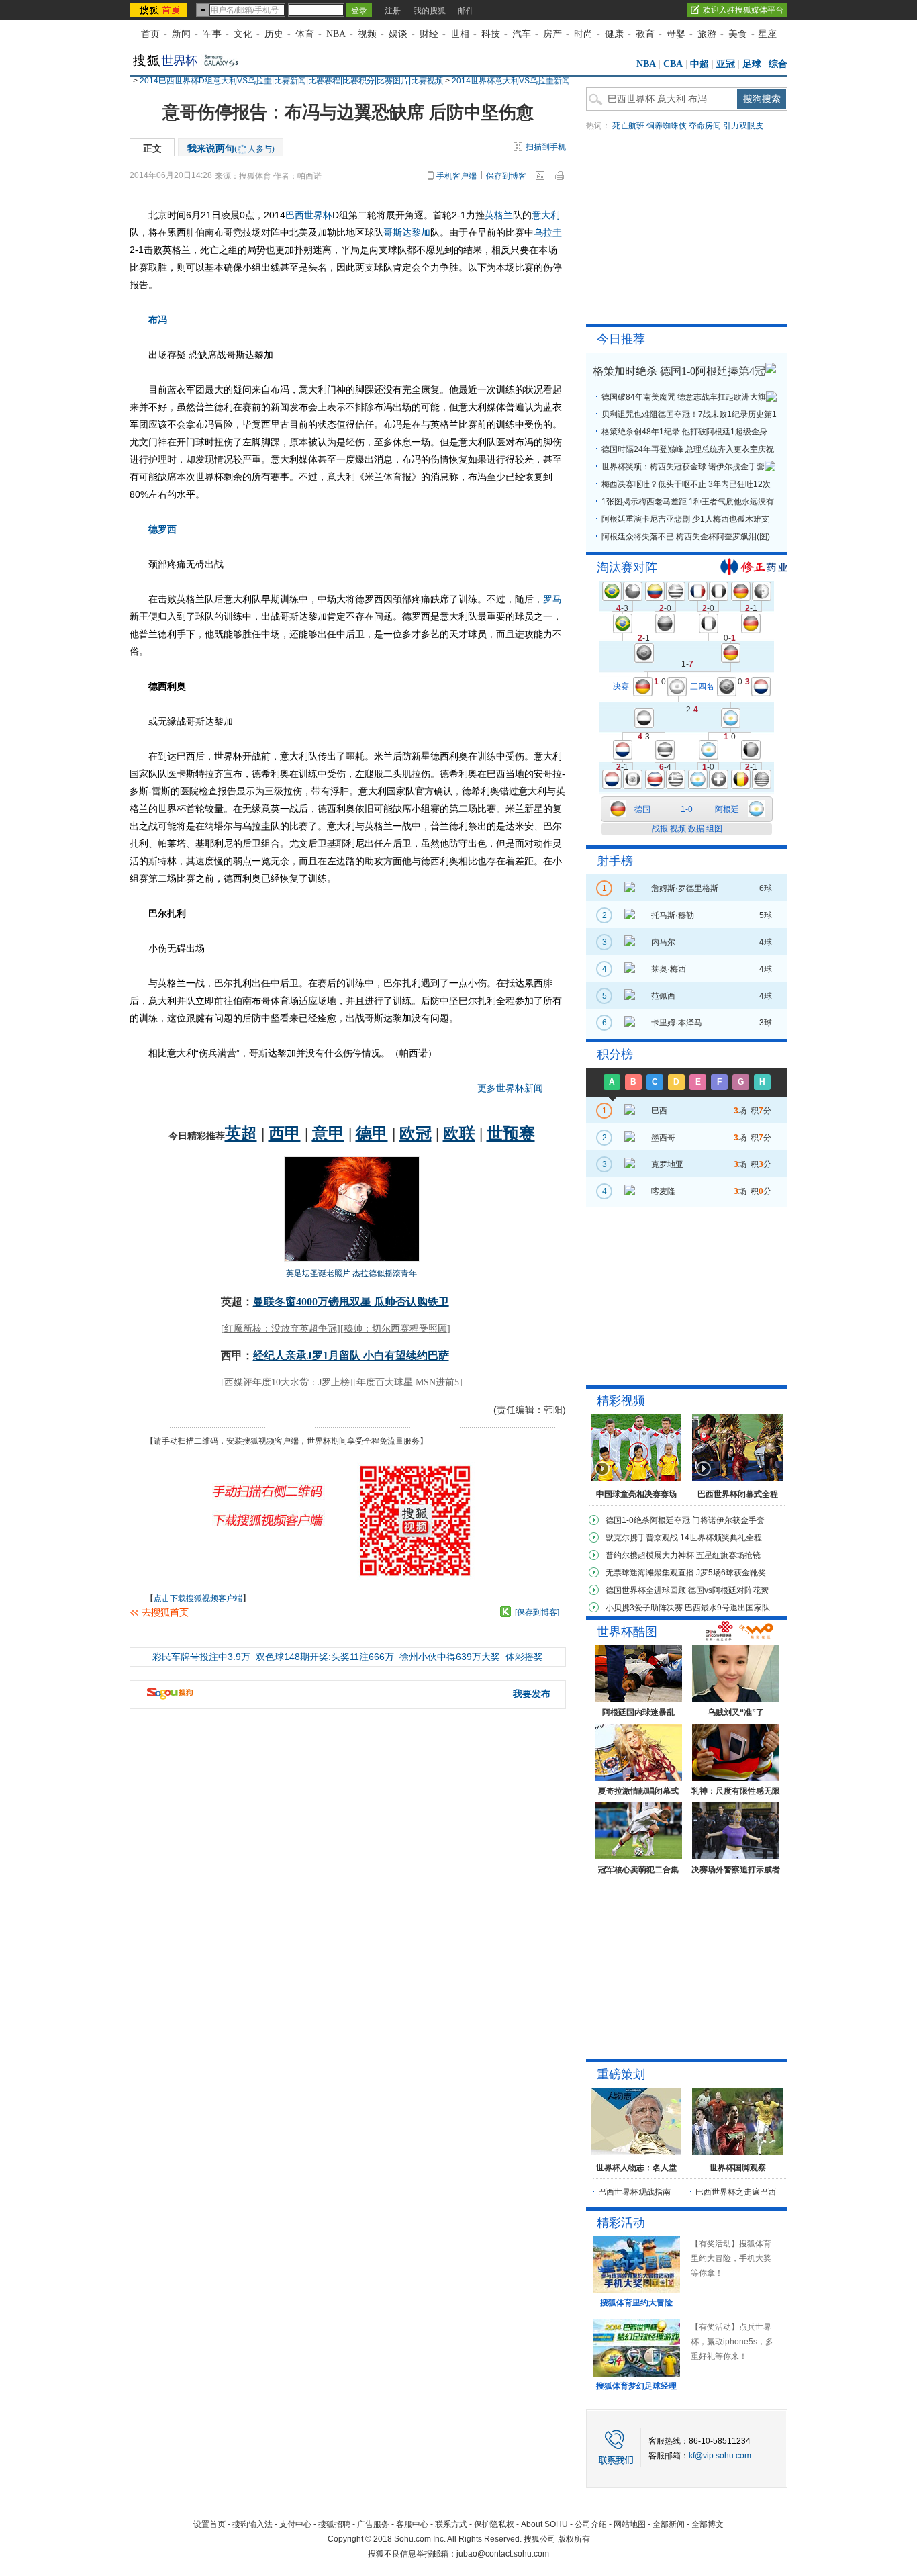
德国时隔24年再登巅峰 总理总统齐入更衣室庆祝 (688, 449)
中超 (699, 64)
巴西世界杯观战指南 (634, 2192)
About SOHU (544, 2524)
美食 (738, 34)
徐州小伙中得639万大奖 (450, 1657)
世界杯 (318, 215)
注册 (393, 11)
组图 (714, 829)
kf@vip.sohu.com (720, 2456)
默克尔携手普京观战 (642, 1538)
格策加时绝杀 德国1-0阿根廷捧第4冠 (679, 371)
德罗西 (162, 529)
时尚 (583, 34)
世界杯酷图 (627, 1632)
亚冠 (726, 64)
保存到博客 (506, 176)
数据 (696, 829)
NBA (336, 34)
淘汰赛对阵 (627, 567)
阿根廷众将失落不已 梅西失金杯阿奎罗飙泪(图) (686, 537)
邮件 (466, 11)
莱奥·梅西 (669, 969)
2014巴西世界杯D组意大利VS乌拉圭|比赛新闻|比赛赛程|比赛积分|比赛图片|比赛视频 (291, 81)
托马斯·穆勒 (673, 915)
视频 (367, 34)
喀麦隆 (663, 1191)
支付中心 (295, 2524)
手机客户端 (456, 176)
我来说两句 (231, 148)
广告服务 (373, 2524)
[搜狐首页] (160, 10)
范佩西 (663, 996)
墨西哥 (663, 1138)
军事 (212, 34)
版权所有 (574, 2539)
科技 (491, 34)
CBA (673, 64)
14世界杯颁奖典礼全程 (721, 1538)
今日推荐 (621, 339)
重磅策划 (621, 2074)
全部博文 (708, 2524)
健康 (614, 34)
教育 (645, 34)
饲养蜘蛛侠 (667, 126)
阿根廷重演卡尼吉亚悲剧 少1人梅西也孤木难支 (685, 519)
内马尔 (663, 942)
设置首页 (209, 2524)
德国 (642, 809)
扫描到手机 (546, 147)
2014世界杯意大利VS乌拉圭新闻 (511, 81)
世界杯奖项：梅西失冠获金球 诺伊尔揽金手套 (683, 467)
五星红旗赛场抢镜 (728, 1555)
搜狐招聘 (334, 2524)
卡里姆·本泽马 (677, 1023)
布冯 (158, 320)
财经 (429, 34)
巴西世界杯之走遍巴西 (736, 2192)
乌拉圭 (548, 232)
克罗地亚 (667, 1164)
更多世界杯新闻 (510, 1088)
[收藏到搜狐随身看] (505, 1612)
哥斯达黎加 (407, 232)
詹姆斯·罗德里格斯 (685, 888)
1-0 (687, 809)
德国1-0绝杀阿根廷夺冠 (648, 1520)
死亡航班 (628, 126)
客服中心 (412, 2524)
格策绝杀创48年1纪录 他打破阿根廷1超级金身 (684, 432)
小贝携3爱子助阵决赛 (644, 1608)
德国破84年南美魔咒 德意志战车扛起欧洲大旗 (684, 397)
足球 (752, 64)
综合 (778, 64)
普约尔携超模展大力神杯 (650, 1555)
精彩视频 (621, 1401)
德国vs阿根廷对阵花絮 (728, 1590)
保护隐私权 (494, 2524)
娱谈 (398, 34)
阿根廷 (727, 809)
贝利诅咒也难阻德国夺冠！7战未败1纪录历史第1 (689, 414)
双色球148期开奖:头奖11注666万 (325, 1657)
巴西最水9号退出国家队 (727, 1608)
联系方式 (451, 2524)
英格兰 (499, 215)
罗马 (552, 599)
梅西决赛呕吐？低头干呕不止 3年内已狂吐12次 (686, 484)
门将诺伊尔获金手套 (728, 1520)
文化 (243, 34)
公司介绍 (591, 2524)
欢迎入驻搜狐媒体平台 (743, 10)
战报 (660, 829)
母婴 (676, 34)
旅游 (707, 34)
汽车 (522, 34)
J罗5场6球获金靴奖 (731, 1573)
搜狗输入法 (252, 2524)
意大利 (546, 215)
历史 (274, 34)
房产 (552, 34)
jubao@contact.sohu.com (503, 2554)
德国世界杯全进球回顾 (646, 1590)
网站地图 (630, 2524)
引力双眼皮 (743, 126)
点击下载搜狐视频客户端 (198, 1598)
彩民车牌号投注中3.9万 (201, 1657)
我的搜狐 (430, 11)
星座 (767, 34)
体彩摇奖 (524, 1657)
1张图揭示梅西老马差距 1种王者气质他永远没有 (688, 502)
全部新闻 (669, 2524)
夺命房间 (705, 126)
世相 (460, 34)
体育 (305, 34)
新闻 (181, 34)
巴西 (295, 215)
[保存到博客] (537, 1612)
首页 (150, 34)
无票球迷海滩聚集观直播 (650, 1573)
